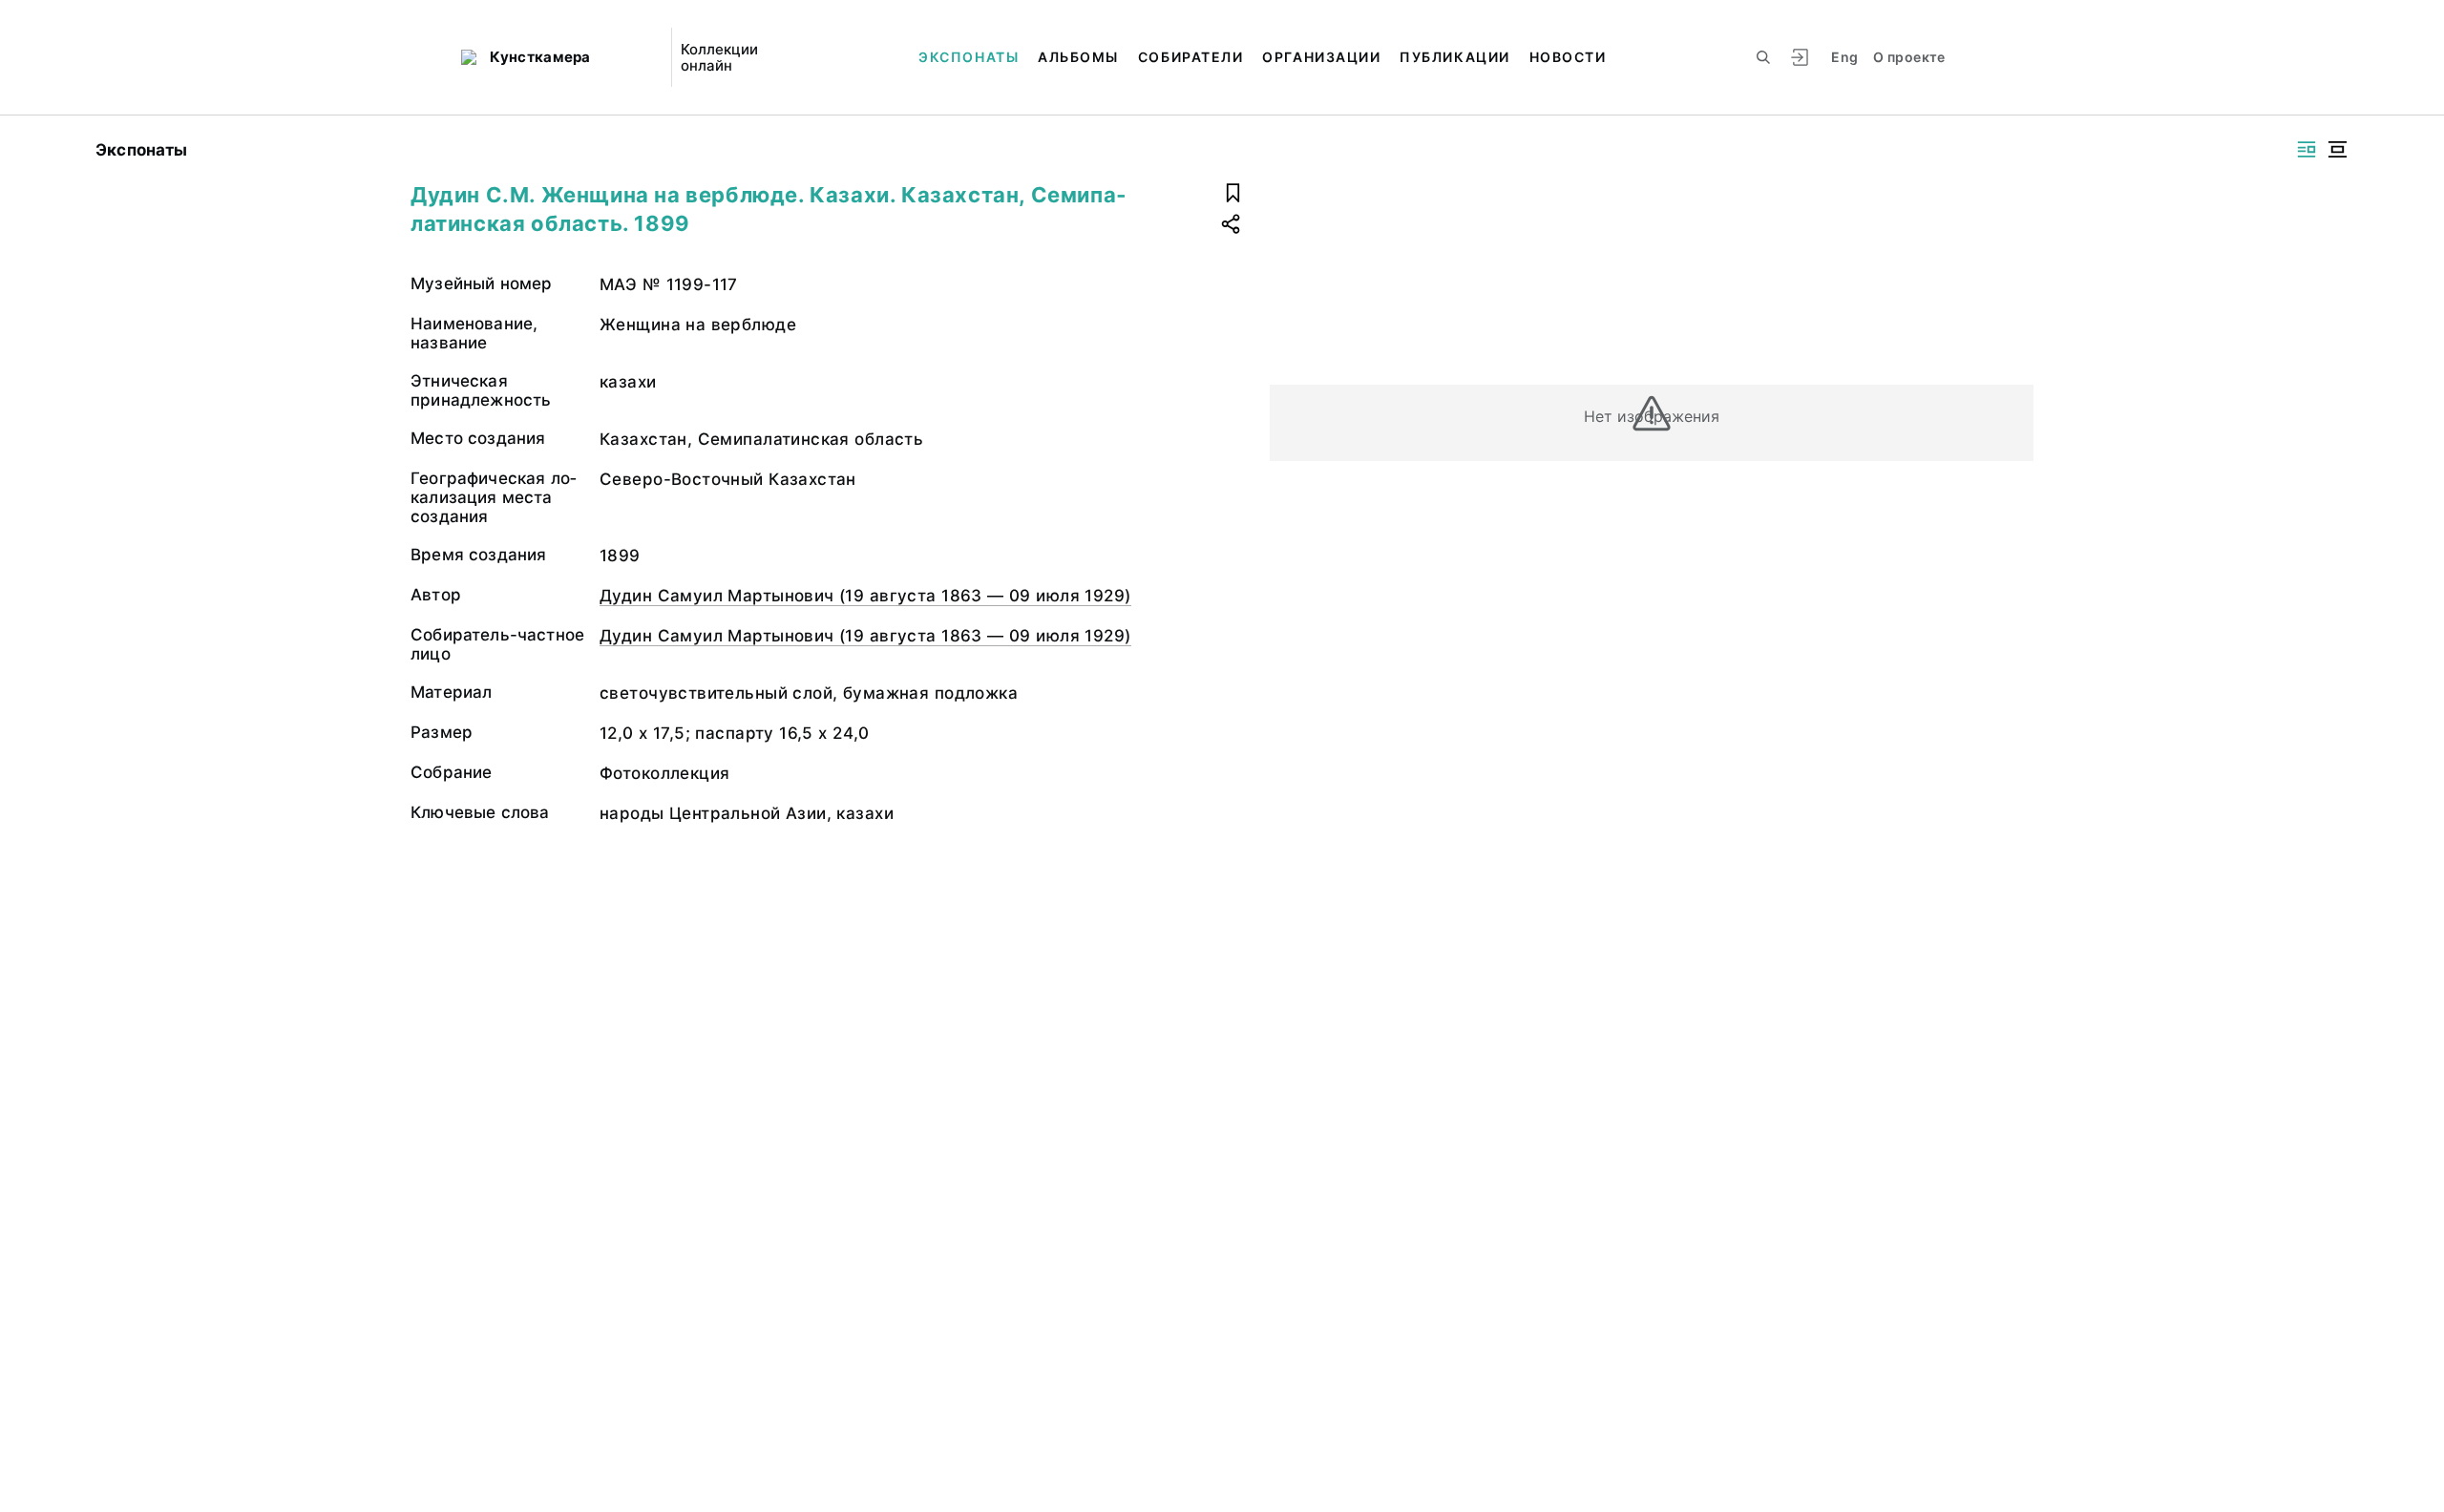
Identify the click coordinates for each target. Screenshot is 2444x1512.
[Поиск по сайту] (1763, 57)
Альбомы (1078, 57)
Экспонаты (969, 57)
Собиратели (1190, 57)
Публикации (1454, 57)
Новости (1568, 57)
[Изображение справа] (2307, 149)
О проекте (1909, 57)
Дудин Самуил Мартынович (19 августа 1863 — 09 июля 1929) (865, 596)
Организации (1321, 57)
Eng (1844, 57)
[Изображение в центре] (2337, 149)
